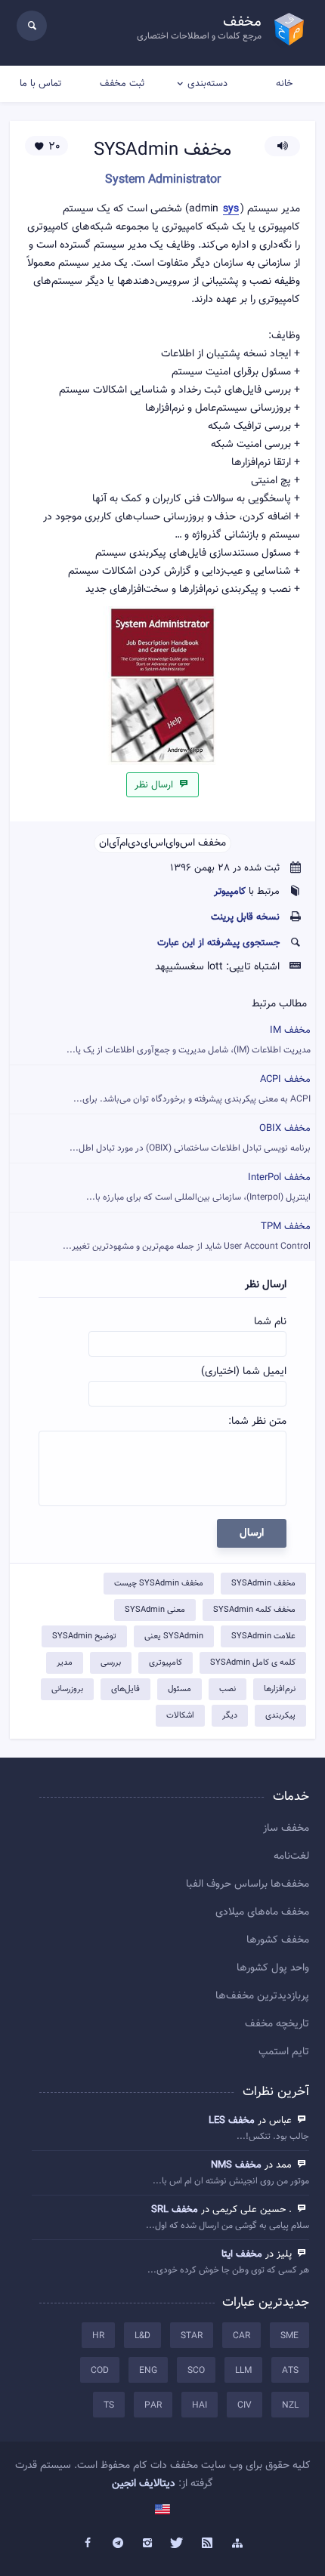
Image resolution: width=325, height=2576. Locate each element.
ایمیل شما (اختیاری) (244, 1372)
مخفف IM (189, 1040)
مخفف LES (232, 2121)
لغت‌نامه (291, 1857)
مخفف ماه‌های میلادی (262, 1912)
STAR (192, 2336)
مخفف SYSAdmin (263, 1584)
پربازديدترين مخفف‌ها (262, 1996)
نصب (227, 1689)
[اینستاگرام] (147, 2544)
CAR (241, 2336)
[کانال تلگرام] (118, 2544)
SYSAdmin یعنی (174, 1636)
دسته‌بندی (207, 84)
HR (98, 2336)
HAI (200, 2405)
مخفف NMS (236, 2165)
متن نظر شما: (257, 1422)
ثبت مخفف (122, 84)
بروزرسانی (67, 1689)
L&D (142, 2336)
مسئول (180, 1689)
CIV (245, 2405)
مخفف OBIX (190, 1138)
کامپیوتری (166, 1663)
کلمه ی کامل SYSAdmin (253, 1663)
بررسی (111, 1663)
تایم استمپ (284, 2052)
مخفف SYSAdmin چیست (159, 1584)
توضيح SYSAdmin (84, 1636)
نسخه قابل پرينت (245, 917)
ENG (148, 2371)
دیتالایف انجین (144, 2484)
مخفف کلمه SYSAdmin (254, 1610)
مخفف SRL (175, 2210)
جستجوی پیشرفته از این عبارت (218, 943)
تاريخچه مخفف (277, 2024)
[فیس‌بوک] (88, 2544)
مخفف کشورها (278, 1940)
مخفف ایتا (242, 2254)
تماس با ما (40, 84)
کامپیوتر (230, 892)
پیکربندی (280, 1716)
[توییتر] (178, 2544)
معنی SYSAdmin (155, 1610)
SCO (196, 2371)
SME (289, 2336)
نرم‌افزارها (280, 1689)
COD (100, 2371)
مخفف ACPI (192, 1089)
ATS (290, 2371)
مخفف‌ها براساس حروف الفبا (248, 1884)
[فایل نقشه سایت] (237, 2544)
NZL (290, 2405)
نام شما (270, 1322)
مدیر (65, 1663)
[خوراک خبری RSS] (208, 2544)
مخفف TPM (187, 1236)
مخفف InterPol (198, 1187)
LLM (243, 2371)
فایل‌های (125, 1689)
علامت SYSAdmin (263, 1636)
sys (231, 210)
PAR (153, 2405)
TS (109, 2405)
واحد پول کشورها (273, 1968)
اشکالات (180, 1716)
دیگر (230, 1716)
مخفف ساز (286, 1829)
